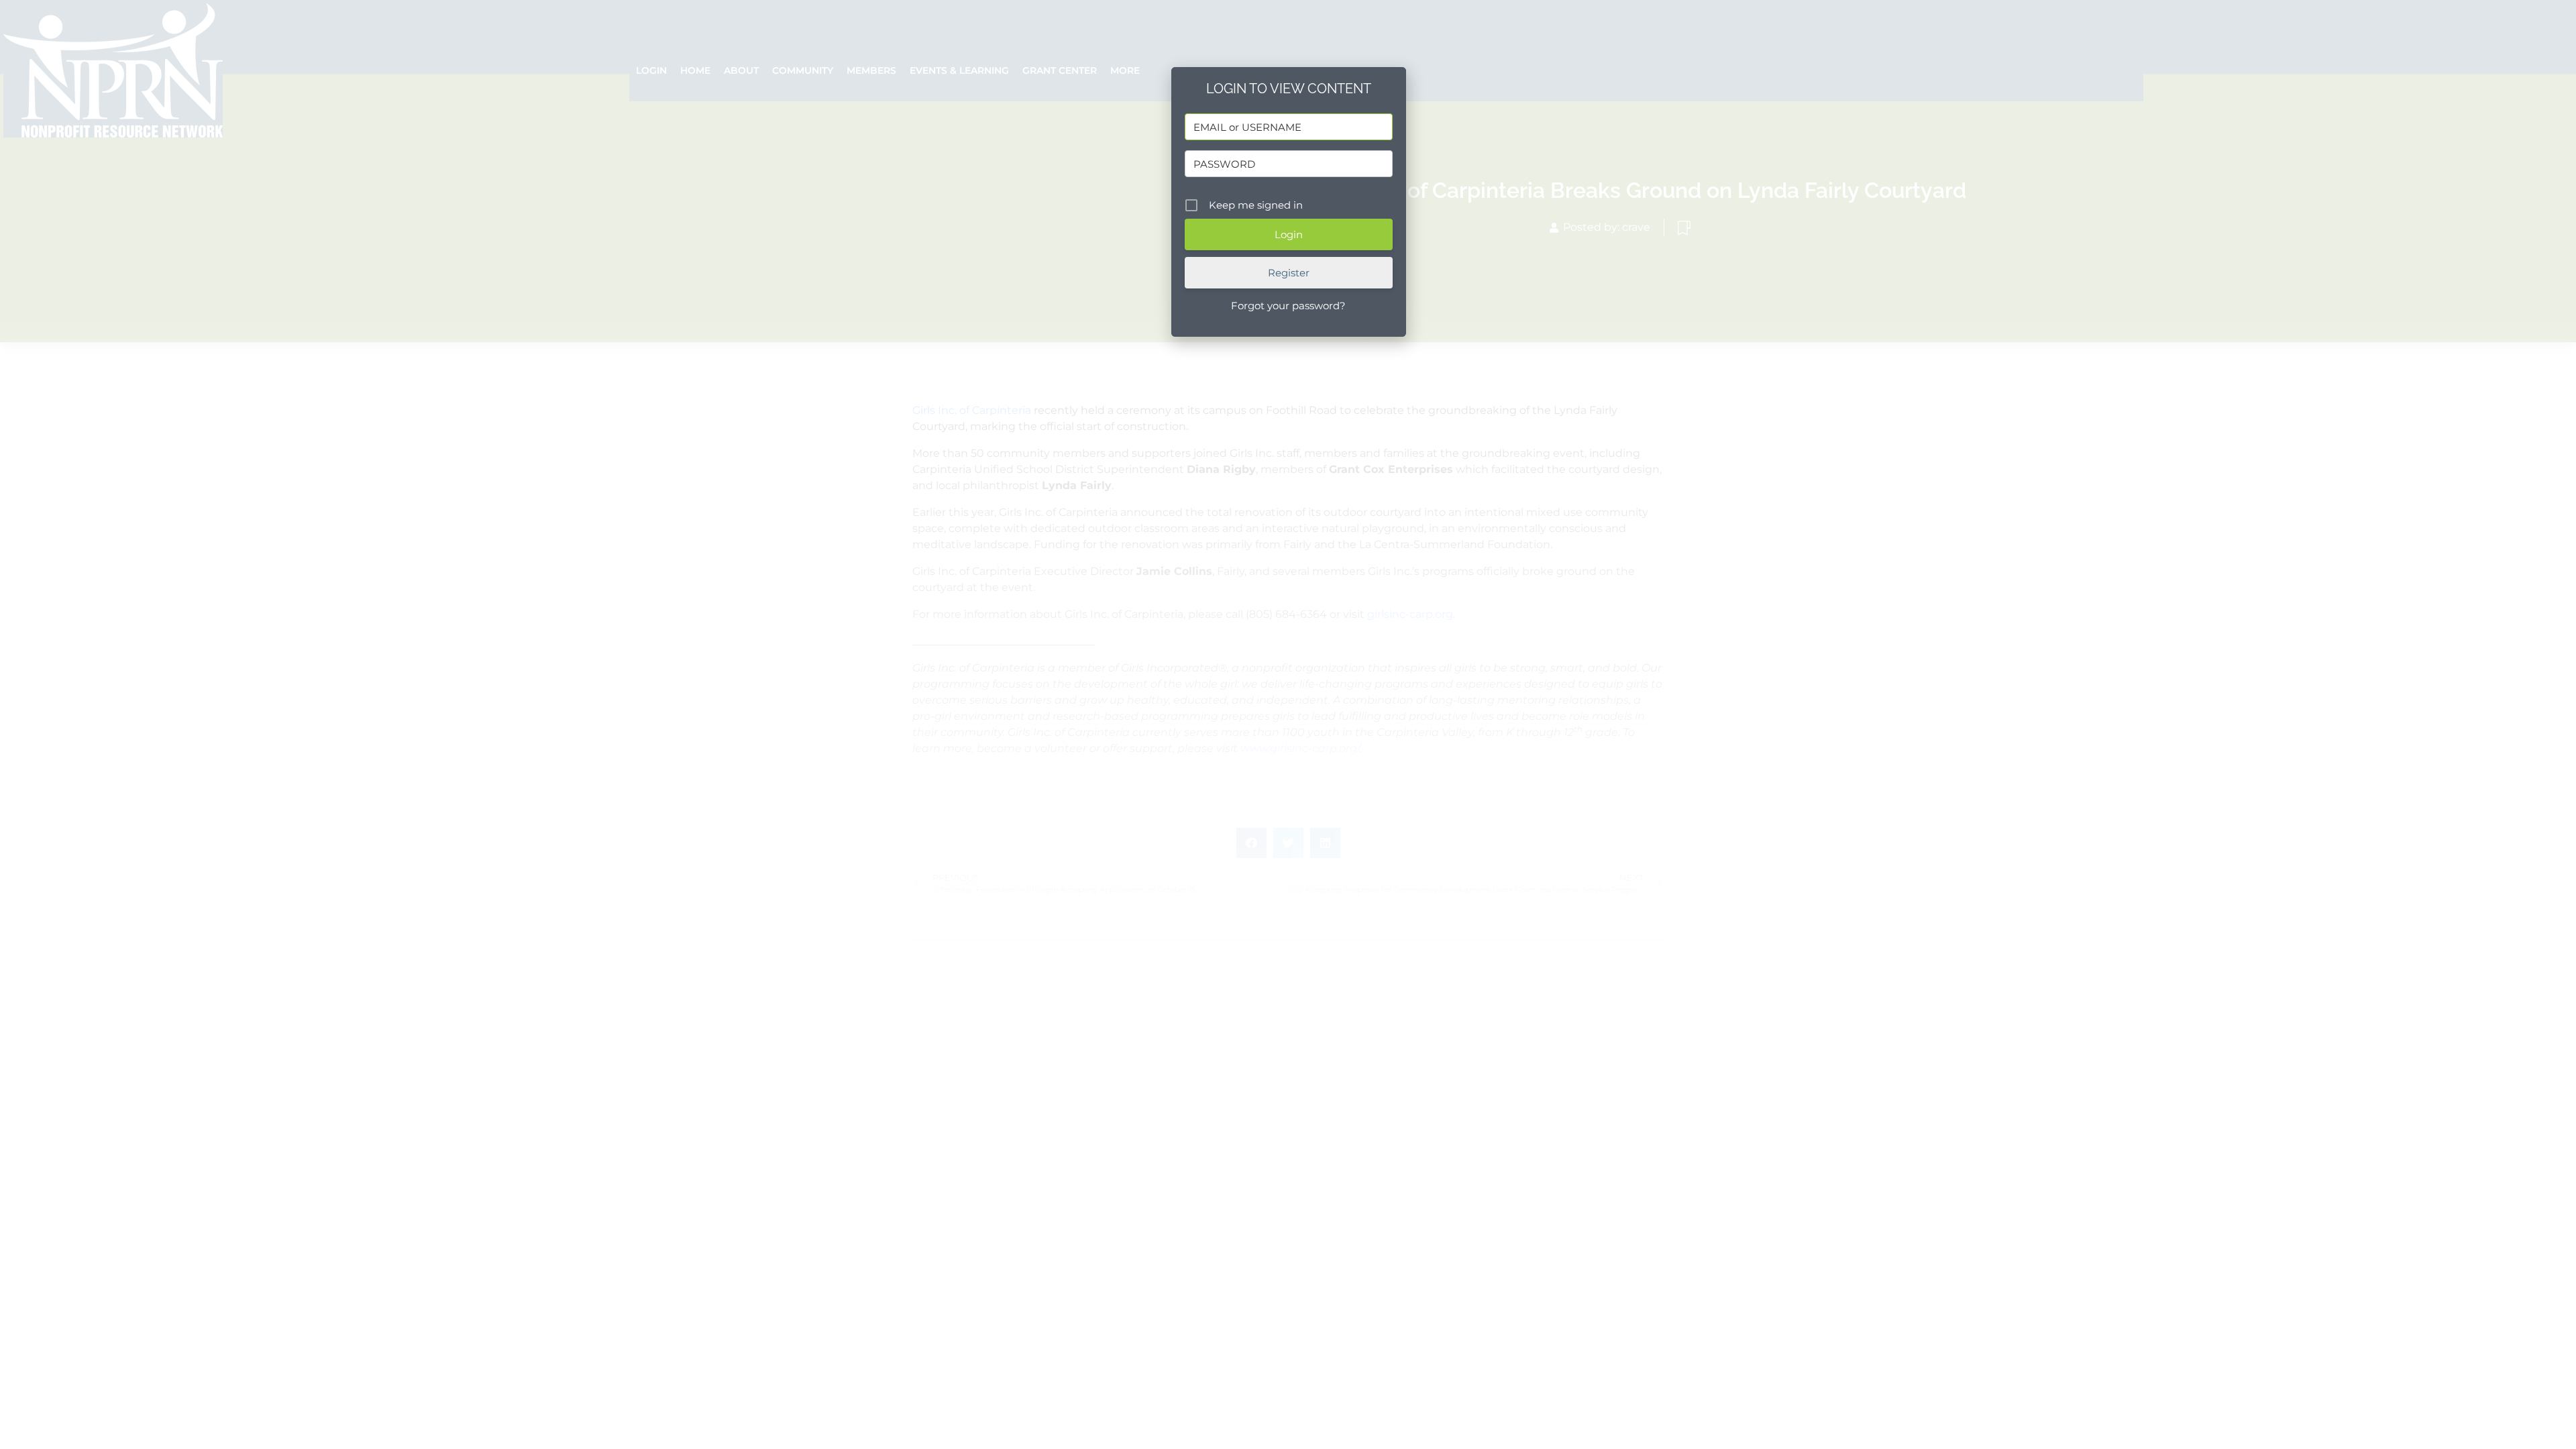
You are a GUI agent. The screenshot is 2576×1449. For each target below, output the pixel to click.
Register (1289, 273)
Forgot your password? (1288, 306)
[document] (1288, 724)
